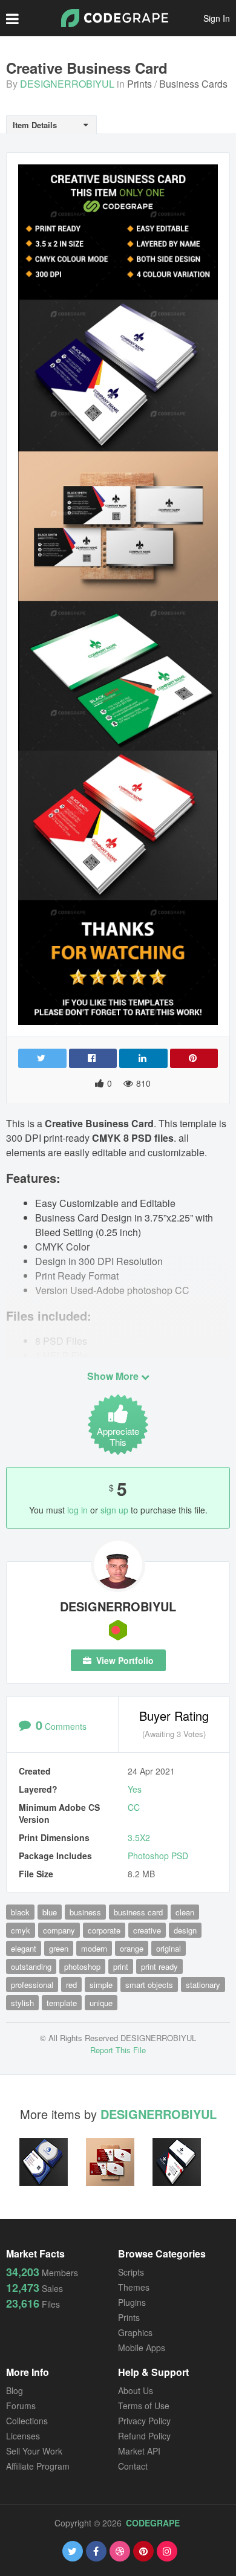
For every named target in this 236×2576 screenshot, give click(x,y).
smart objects (149, 1985)
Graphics (135, 2332)
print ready (159, 1966)
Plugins (132, 2302)
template (62, 2003)
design (185, 1930)
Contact (133, 2466)
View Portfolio (124, 1660)
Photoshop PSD (158, 1856)
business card (138, 1912)
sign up (114, 1510)
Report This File (118, 2050)
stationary (203, 1985)
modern (94, 1948)
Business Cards (193, 84)
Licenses (23, 2436)
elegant (24, 1948)
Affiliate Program (38, 2466)
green (59, 1948)
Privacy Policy (144, 2421)
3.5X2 (139, 1837)
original (169, 1948)
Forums (21, 2406)
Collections (27, 2421)
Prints (139, 84)
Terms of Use (144, 2406)
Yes (135, 1789)
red (71, 1985)
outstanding (31, 1966)
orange (132, 1948)
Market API (139, 2451)
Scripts (131, 2272)
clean (185, 1912)
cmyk (21, 1930)
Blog (15, 2390)
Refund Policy (144, 2436)
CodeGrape (153, 2523)
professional (32, 1985)
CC (134, 1807)
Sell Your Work (34, 2451)
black (20, 1912)
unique (101, 2003)
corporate (104, 1930)
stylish (22, 2003)
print (121, 1966)
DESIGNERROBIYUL (67, 84)
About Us (136, 2390)
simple (101, 1985)
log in (77, 1510)
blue (50, 1912)
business (85, 1912)
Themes (134, 2287)
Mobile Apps (142, 2348)
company (59, 1930)
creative (147, 1930)
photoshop (82, 1966)
